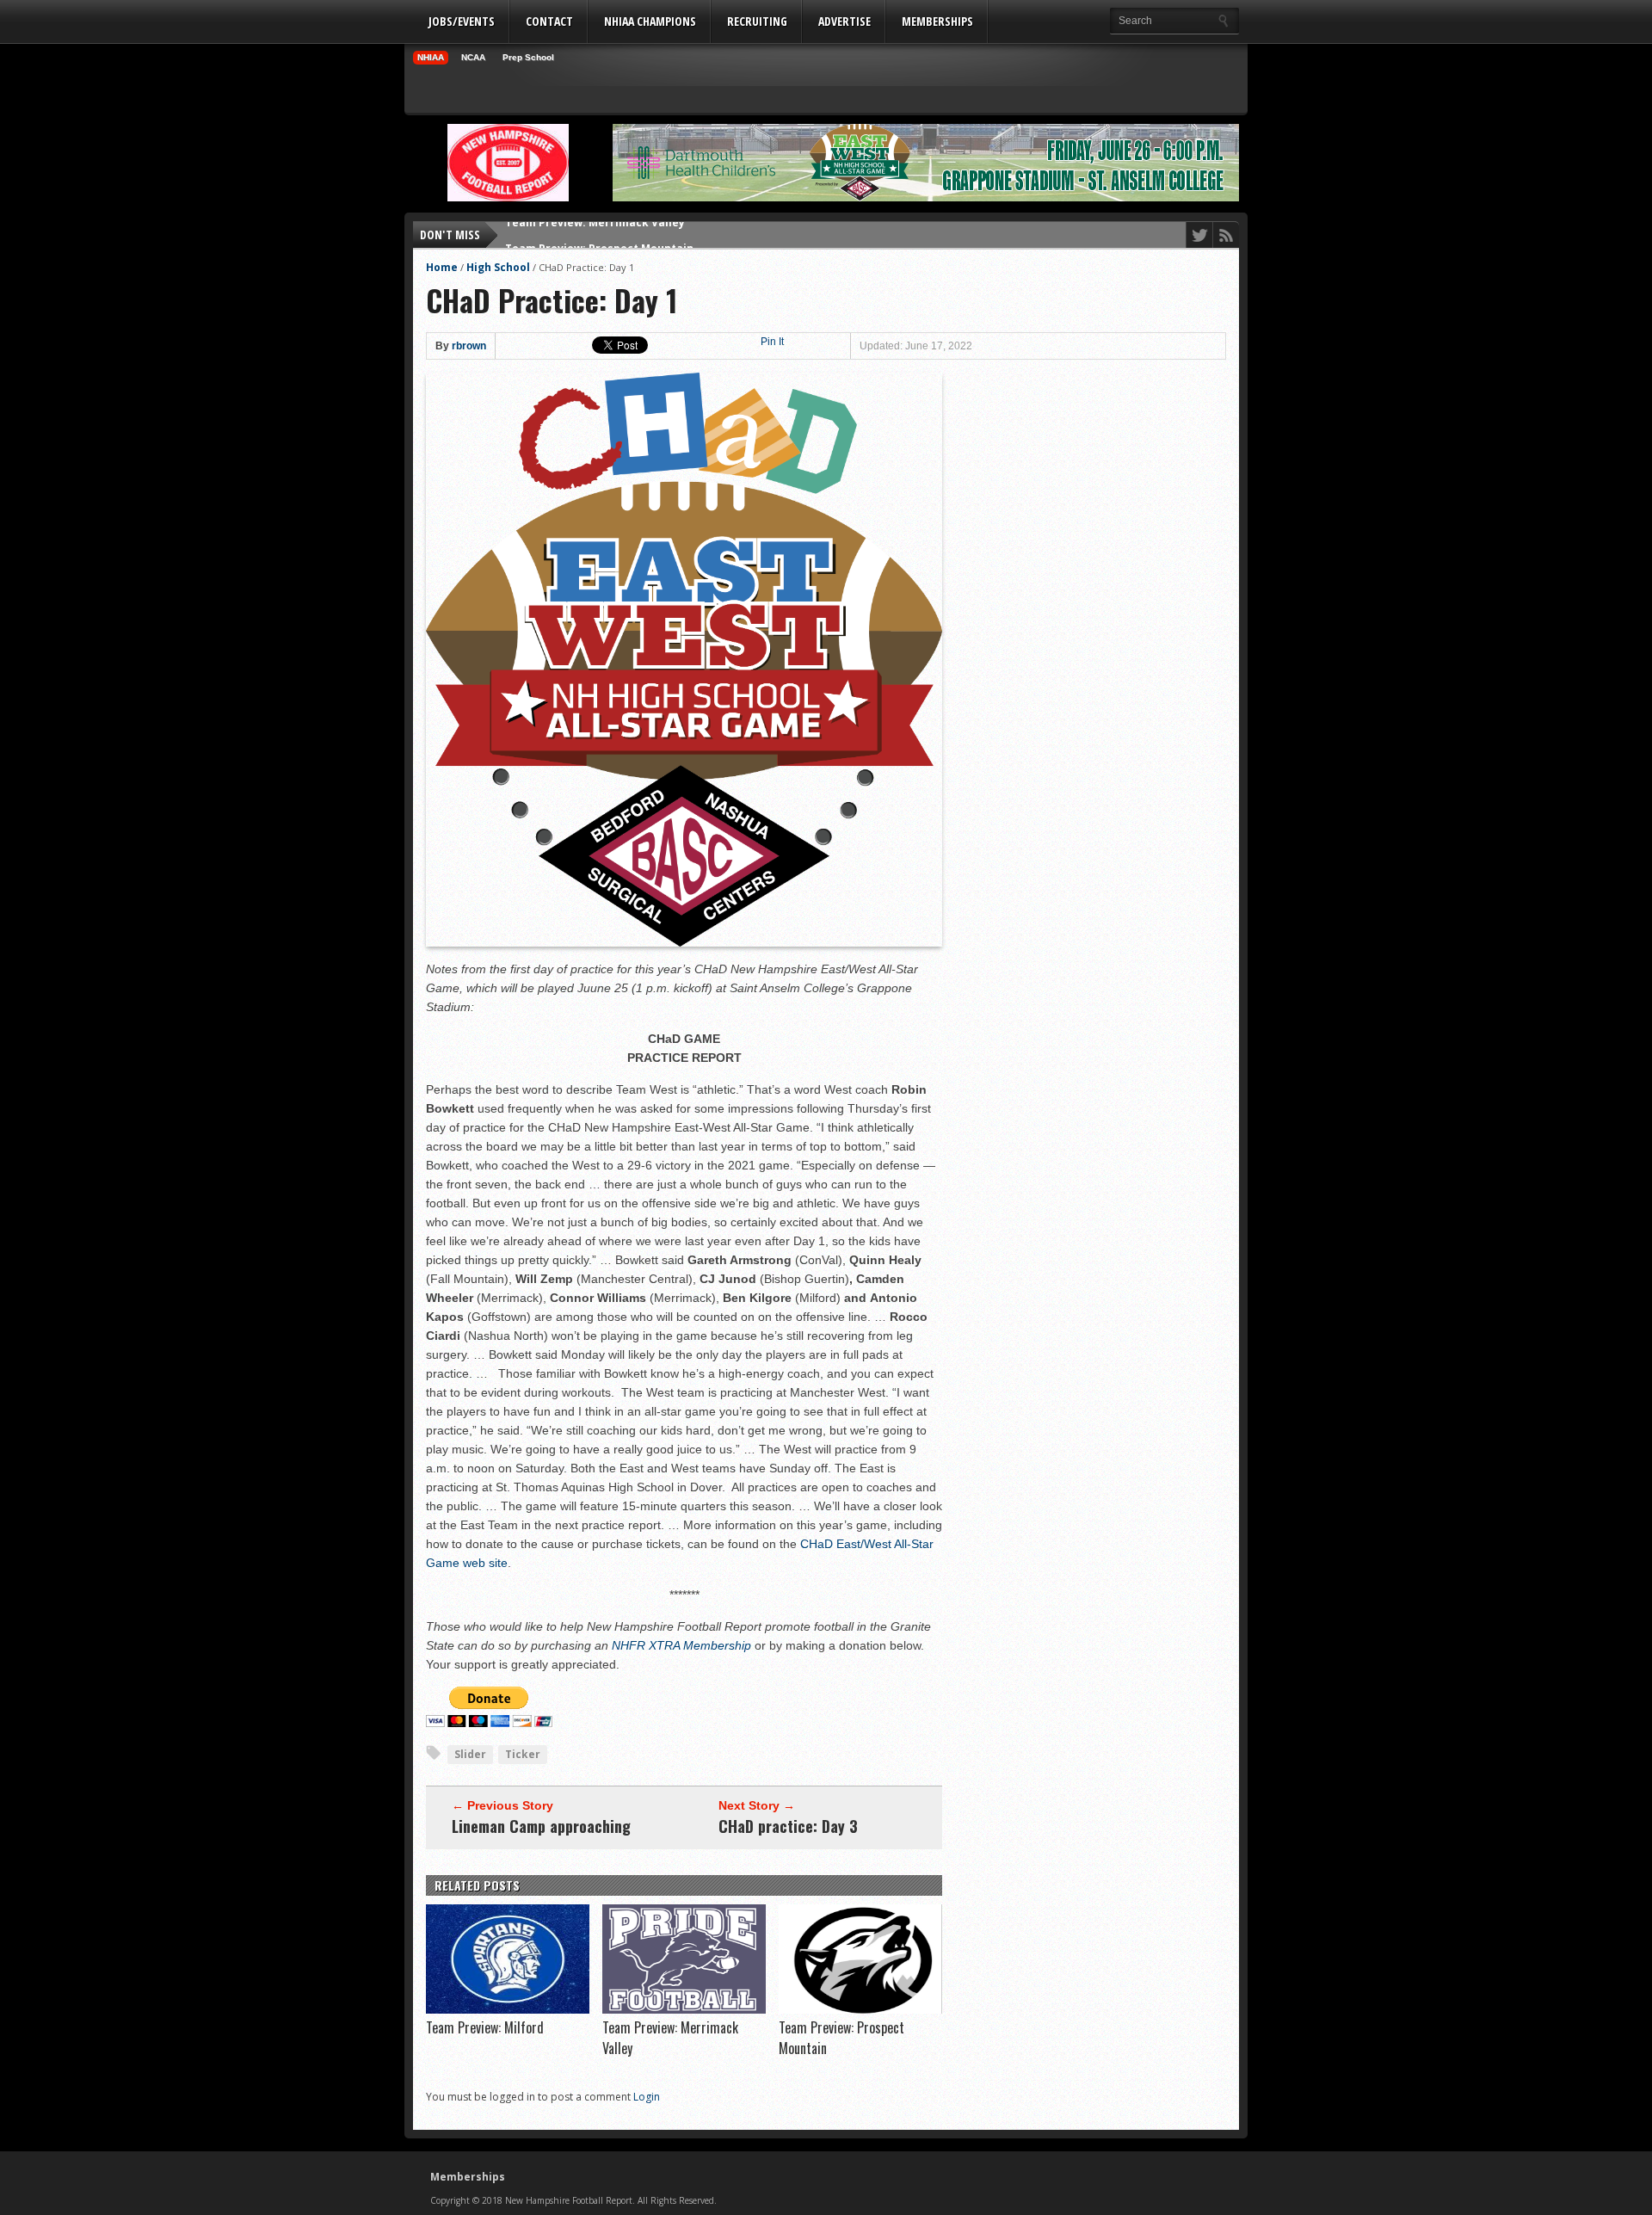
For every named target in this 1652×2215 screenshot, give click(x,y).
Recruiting (757, 21)
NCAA (473, 57)
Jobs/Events (462, 21)
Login (647, 2097)
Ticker (523, 1754)
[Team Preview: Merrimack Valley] (684, 2009)
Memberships (937, 21)
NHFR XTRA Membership (681, 1645)
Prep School (528, 57)
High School (498, 267)
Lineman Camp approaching (541, 1826)
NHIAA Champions (650, 21)
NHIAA (431, 57)
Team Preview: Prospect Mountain (599, 234)
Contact (549, 21)
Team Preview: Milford (485, 2027)
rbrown (469, 346)
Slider (470, 1754)
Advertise (844, 21)
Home (442, 267)
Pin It (772, 342)
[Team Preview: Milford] (508, 2009)
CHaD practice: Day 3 (788, 1826)
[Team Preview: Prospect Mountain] (860, 2009)
